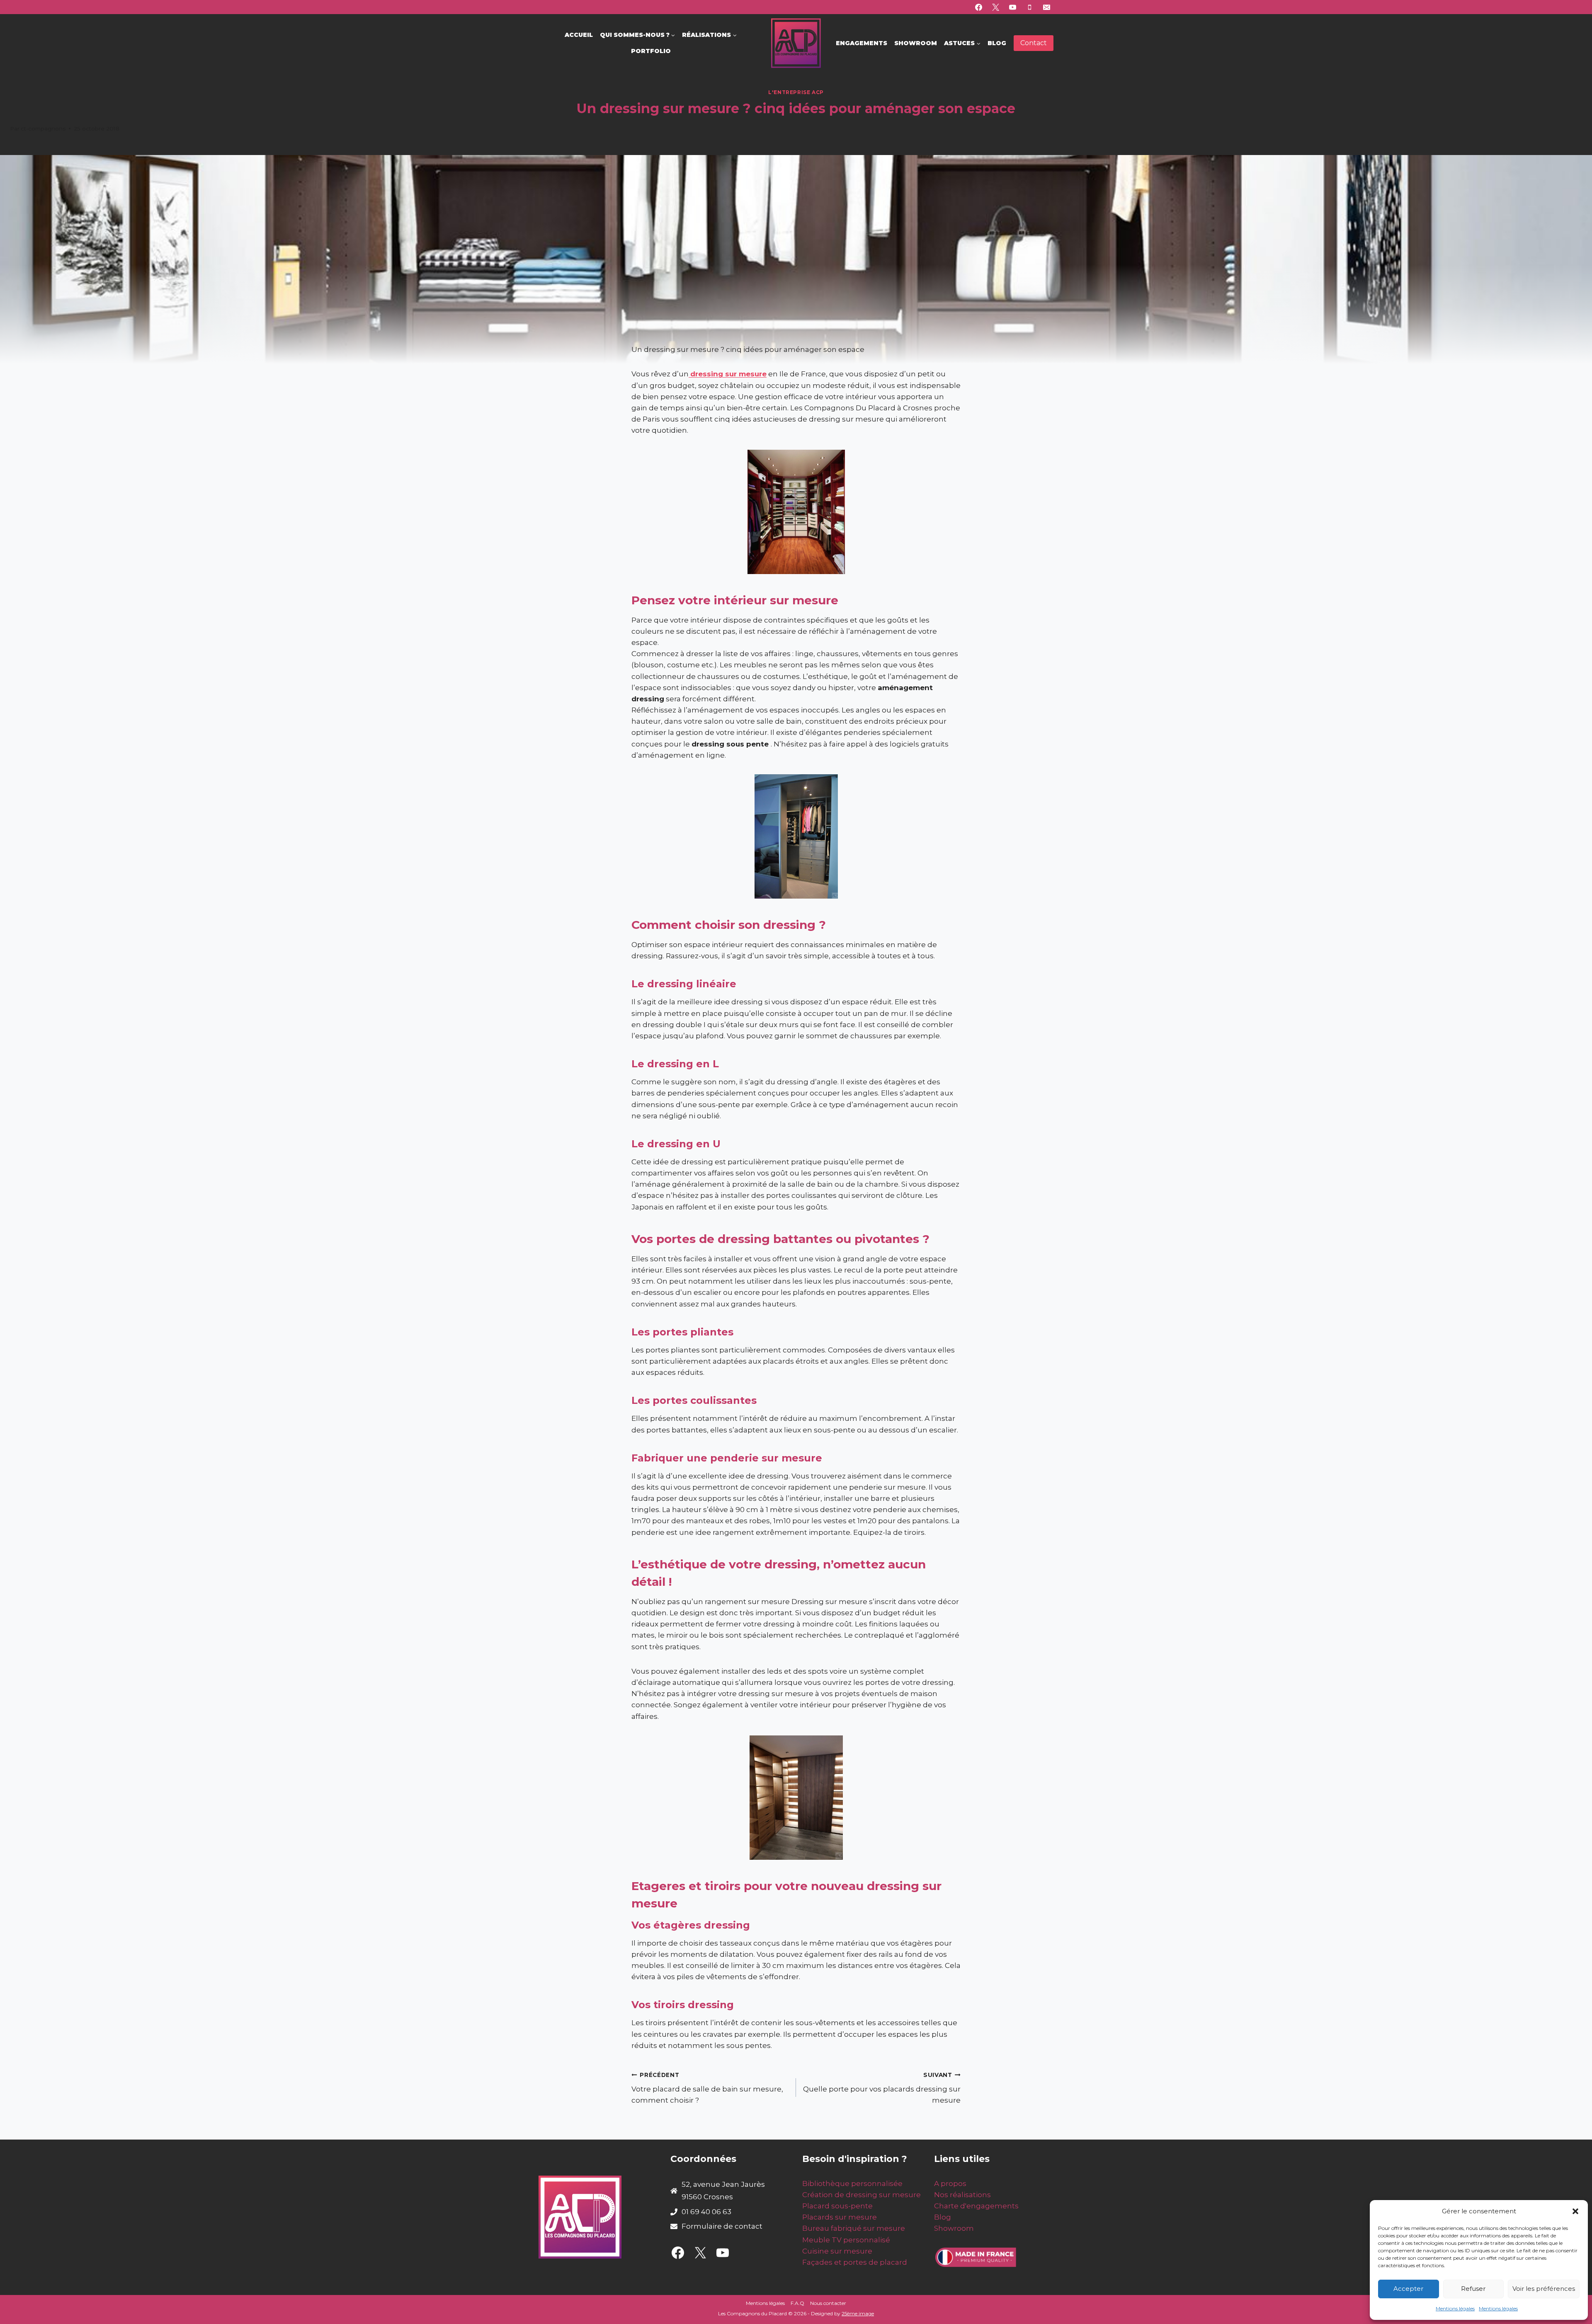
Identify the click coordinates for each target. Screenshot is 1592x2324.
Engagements (862, 43)
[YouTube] (1012, 7)
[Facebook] (979, 7)
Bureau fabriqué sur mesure (854, 2228)
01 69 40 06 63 (706, 2212)
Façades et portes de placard (855, 2262)
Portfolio (651, 51)
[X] (996, 7)
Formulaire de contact (722, 2226)
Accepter (1408, 2289)
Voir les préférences (1544, 2289)
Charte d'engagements (976, 2206)
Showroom (916, 43)
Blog (997, 43)
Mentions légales (1455, 2308)
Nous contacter (828, 2303)
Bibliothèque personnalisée (852, 2183)
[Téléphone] (1029, 7)
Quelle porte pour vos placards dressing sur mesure (882, 2088)
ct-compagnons (43, 128)
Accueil (579, 35)
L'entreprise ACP (796, 92)
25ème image (858, 2313)
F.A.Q (797, 2303)
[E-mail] (1046, 7)
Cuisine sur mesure (837, 2251)
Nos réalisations (962, 2195)
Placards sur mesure (840, 2217)
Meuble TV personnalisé (846, 2240)
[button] (1575, 2211)
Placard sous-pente (837, 2206)
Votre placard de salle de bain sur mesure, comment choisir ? (707, 2088)
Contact (1034, 43)
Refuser (1473, 2289)
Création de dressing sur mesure (862, 2195)
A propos (950, 2183)
